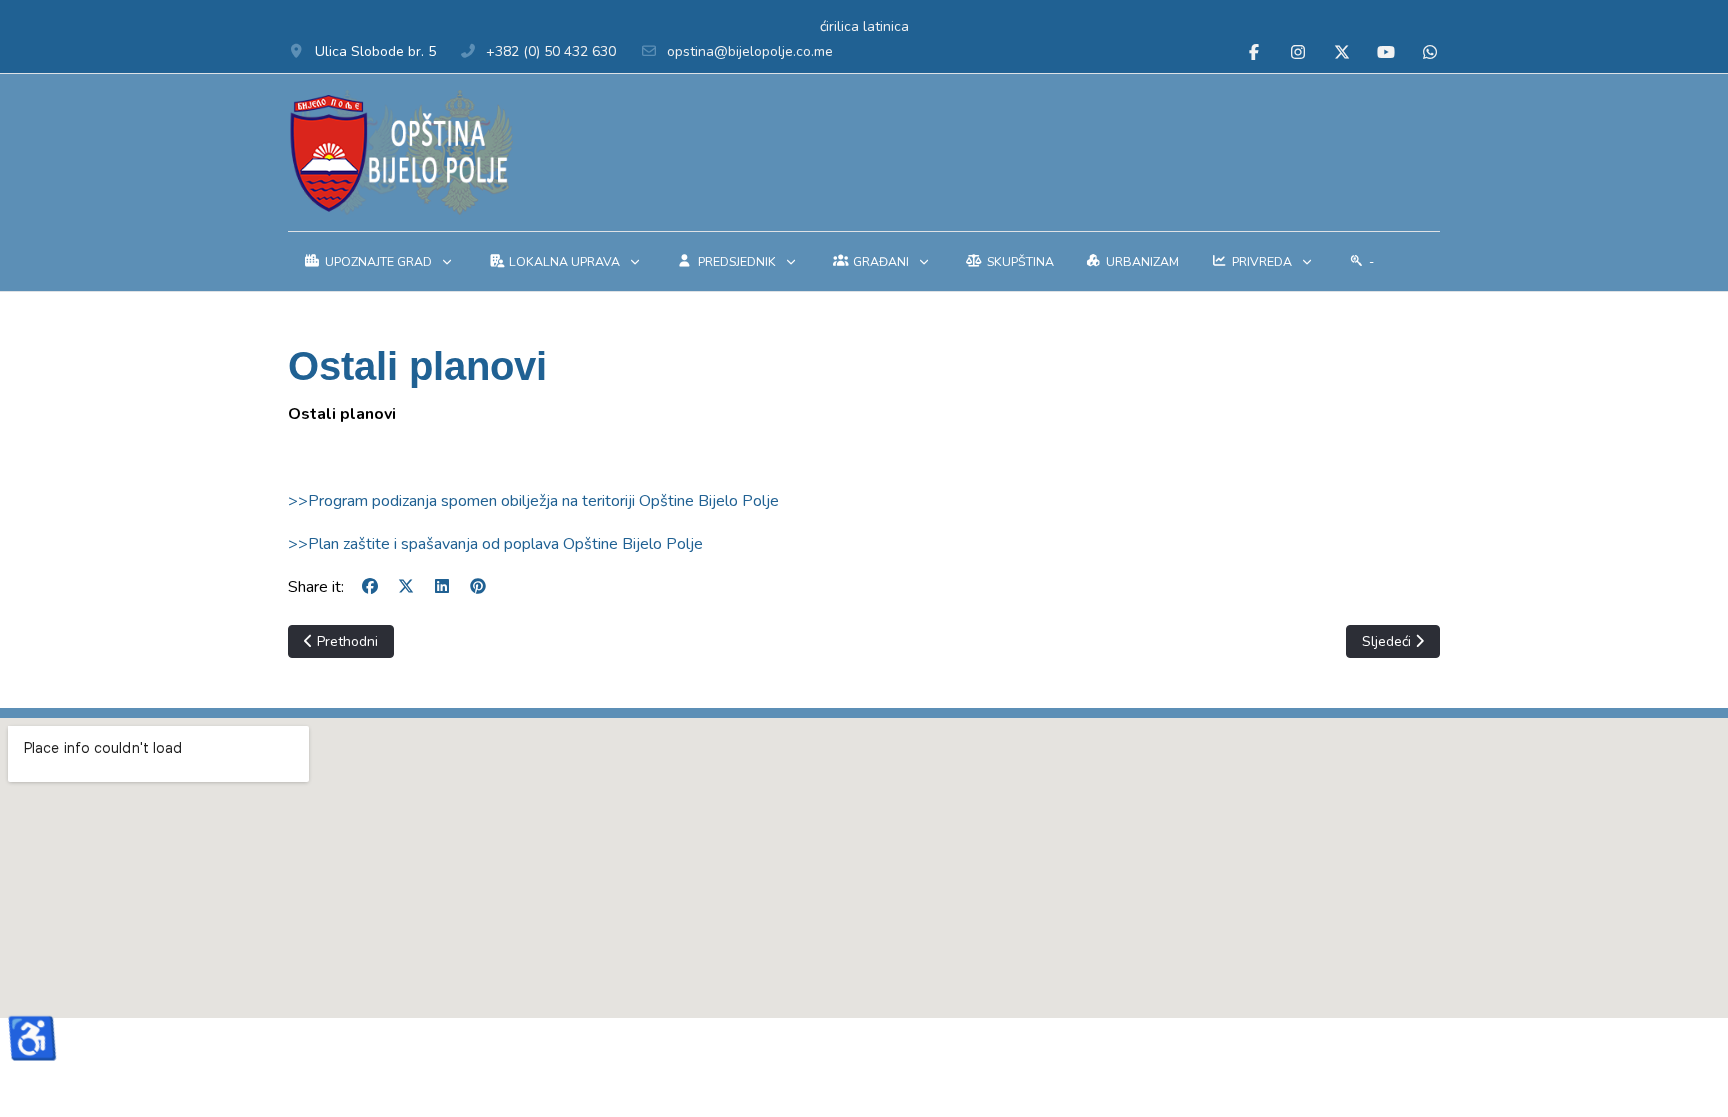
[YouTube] (1386, 53)
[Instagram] (1298, 53)
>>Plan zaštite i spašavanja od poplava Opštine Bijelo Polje (495, 544)
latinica (886, 26)
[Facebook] (1254, 53)
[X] (406, 587)
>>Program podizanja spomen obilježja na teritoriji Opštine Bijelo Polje (533, 501)
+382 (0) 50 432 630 (551, 51)
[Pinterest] (478, 587)
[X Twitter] (1342, 53)
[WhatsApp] (1430, 53)
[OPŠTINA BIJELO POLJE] (400, 152)
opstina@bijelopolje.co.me (750, 51)
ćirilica (839, 26)
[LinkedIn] (442, 587)
